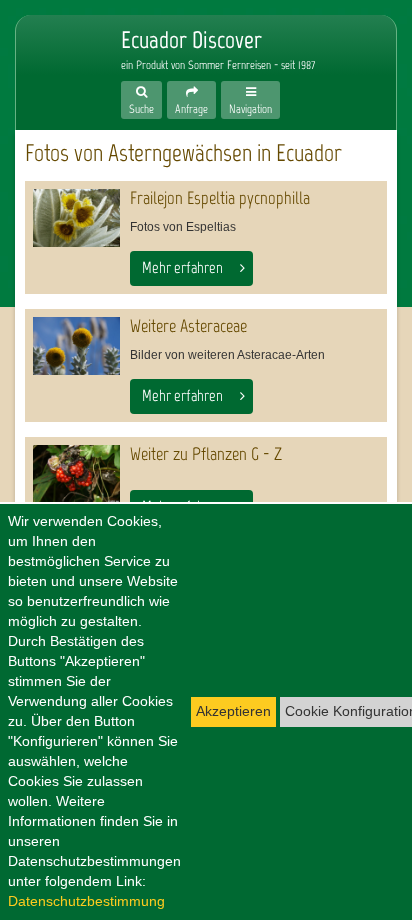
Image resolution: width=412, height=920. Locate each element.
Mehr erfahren (182, 267)
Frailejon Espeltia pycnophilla (220, 198)
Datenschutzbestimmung (86, 901)
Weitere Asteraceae (188, 326)
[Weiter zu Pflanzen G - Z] (76, 474)
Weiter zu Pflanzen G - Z (206, 454)
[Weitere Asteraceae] (76, 346)
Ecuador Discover (56, 62)
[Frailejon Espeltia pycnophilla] (76, 218)
